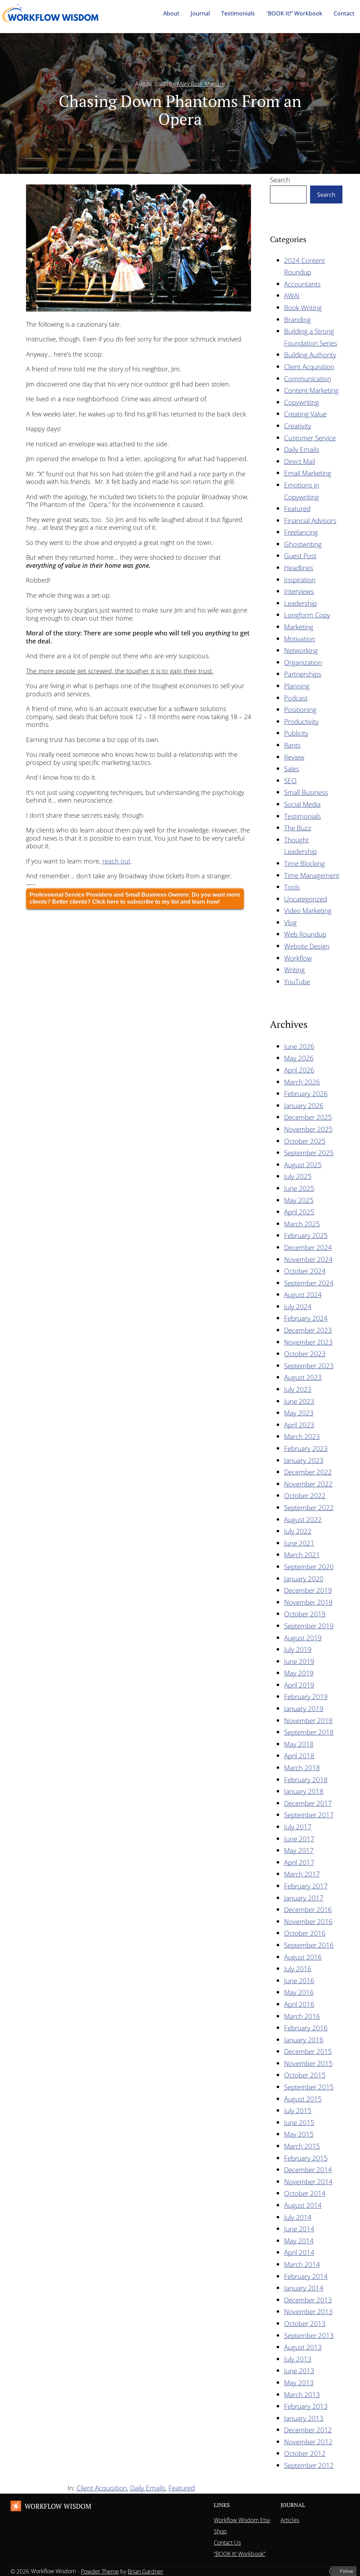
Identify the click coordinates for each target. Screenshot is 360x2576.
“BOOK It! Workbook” (240, 2554)
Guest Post (300, 556)
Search (280, 180)
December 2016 (308, 1909)
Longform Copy (307, 615)
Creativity (298, 426)
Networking (301, 650)
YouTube (297, 982)
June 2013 (299, 2371)
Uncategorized (306, 899)
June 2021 (299, 1543)
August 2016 (303, 1957)
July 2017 (298, 1827)
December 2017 (308, 1803)
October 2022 (305, 1496)
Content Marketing (311, 390)
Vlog (290, 922)
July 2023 (298, 1389)
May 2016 (299, 1992)
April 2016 (299, 2004)
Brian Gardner (145, 2571)
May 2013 (299, 2383)
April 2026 (299, 1070)
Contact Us (227, 2543)
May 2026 (299, 1058)
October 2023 (305, 1354)
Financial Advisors (310, 520)
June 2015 (299, 2122)
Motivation (300, 639)
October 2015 (305, 2075)
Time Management (312, 875)
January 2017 (304, 1898)
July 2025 (298, 1176)
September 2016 (309, 1945)
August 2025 (303, 1165)
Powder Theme (100, 2571)
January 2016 (304, 2040)
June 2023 (299, 1401)
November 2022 (308, 1484)
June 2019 (299, 1661)
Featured (297, 508)
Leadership (300, 603)
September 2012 (309, 2465)
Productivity (301, 721)
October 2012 (305, 2453)
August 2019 (303, 1638)
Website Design (307, 946)
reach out (116, 861)
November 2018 (308, 1720)
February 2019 (306, 1697)
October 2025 (305, 1141)
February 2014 (306, 2276)
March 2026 (302, 1082)
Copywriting (301, 402)
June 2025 (299, 1188)
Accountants (302, 284)
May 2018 (299, 1744)
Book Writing (303, 307)
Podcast (296, 698)
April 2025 (299, 1212)
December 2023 (308, 1330)
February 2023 (306, 1448)
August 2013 (303, 2347)
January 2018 (304, 1791)
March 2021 (302, 1555)
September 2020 (309, 1567)
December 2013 (308, 2300)
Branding (297, 319)
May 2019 (299, 1673)
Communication (308, 379)
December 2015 (308, 2051)
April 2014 (299, 2252)
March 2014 (302, 2264)
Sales (292, 769)
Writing (294, 970)
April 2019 (299, 1685)
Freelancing (301, 532)
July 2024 (298, 1306)
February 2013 (306, 2406)
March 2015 (302, 2146)
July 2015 (298, 2110)
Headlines (299, 568)
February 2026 (306, 1094)
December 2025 (308, 1117)
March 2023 (302, 1436)
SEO (290, 781)
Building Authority (310, 355)
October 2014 (305, 2193)
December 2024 (308, 1247)
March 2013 (302, 2395)
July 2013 (298, 2359)
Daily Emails (302, 449)
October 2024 (305, 1271)
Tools (292, 887)
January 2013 (304, 2418)
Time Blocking (304, 863)
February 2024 (306, 1318)
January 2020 (304, 1579)
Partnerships (303, 674)
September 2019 (309, 1626)
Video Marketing (308, 910)
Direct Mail (300, 461)
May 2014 (299, 2241)
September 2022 (309, 1507)
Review (294, 757)
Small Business (306, 792)
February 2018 (306, 1780)
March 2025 (302, 1224)
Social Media (302, 804)
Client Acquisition (309, 367)
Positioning (300, 709)
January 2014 (304, 2288)
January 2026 (304, 1105)
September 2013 (309, 2335)
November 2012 (308, 2442)
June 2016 (299, 1981)
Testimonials (303, 816)
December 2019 (308, 1590)
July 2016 (298, 1969)
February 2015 (306, 2158)
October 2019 (305, 1614)
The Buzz (298, 828)
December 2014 (308, 2170)
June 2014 (299, 2229)
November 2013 (308, 2311)
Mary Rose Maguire (201, 84)
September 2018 (309, 1732)
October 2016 (305, 1933)
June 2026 (299, 1046)
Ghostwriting (303, 544)
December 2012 (308, 2430)
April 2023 (299, 1425)
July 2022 (298, 1531)
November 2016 (308, 1921)
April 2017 (299, 1862)
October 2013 (305, 2323)
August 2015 (303, 2099)
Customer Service (310, 438)
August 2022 (303, 1519)
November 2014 (308, 2182)
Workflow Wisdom (58, 2506)
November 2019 (308, 1602)
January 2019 (304, 1708)
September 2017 (309, 1815)
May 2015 (299, 2134)
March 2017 (302, 1874)
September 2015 (309, 2087)
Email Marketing (308, 473)
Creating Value (305, 414)
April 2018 (299, 1756)
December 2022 (308, 1472)
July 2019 (298, 1649)
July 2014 (298, 2217)
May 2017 (299, 1850)
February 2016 (306, 2028)
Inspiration (300, 580)
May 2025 (299, 1200)
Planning (297, 686)
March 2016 (302, 2016)
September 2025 (309, 1153)
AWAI (292, 296)
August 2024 (303, 1295)
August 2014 (303, 2205)
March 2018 (302, 1768)
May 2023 (299, 1413)
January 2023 (304, 1460)
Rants (292, 745)
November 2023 (308, 1342)
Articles (290, 2520)
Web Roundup (305, 934)
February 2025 (306, 1235)
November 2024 (308, 1259)
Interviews (299, 591)
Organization (303, 662)
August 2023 (303, 1377)
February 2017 (306, 1886)
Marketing (299, 627)
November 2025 (308, 1129)
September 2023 (309, 1366)
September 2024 (309, 1283)
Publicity (296, 733)
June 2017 (299, 1839)
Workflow (298, 958)
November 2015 (308, 2063)
